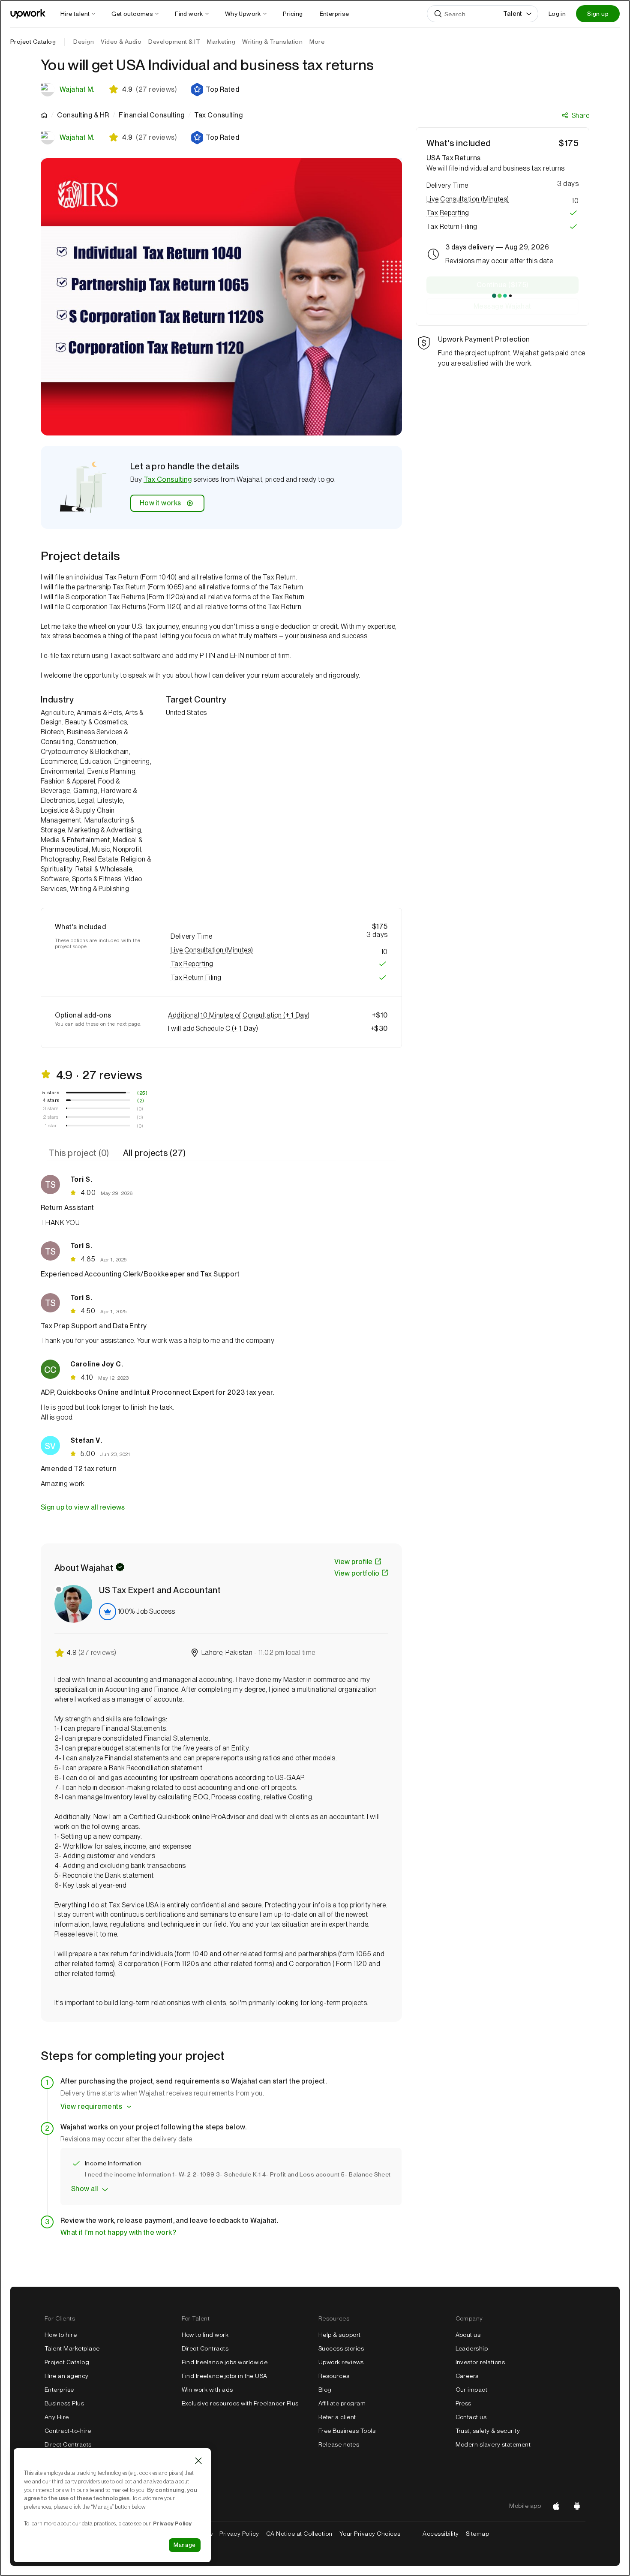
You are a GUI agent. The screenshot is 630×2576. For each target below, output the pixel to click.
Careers (467, 2376)
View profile (354, 1562)
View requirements (91, 2106)
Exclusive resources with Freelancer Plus (240, 2403)
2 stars (51, 1117)
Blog (325, 2390)
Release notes (339, 2444)
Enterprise (59, 2390)
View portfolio (357, 1573)
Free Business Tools (347, 2431)
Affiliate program (342, 2403)
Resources (334, 2376)
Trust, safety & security (488, 2431)
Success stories (341, 2348)
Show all (85, 2189)
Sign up (598, 14)
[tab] (80, 1153)
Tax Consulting (168, 479)
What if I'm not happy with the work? (118, 2232)
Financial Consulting (152, 115)
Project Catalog (33, 42)
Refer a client (337, 2417)
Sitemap (477, 2534)
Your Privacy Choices (378, 2534)
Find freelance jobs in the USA (225, 2376)
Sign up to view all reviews (83, 1507)
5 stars (51, 1093)
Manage (185, 2545)
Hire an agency (67, 2376)
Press (463, 2403)
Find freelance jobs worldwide (225, 2362)
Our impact (472, 2390)
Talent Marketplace (72, 2348)
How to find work (205, 2335)
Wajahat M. (77, 89)
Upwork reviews (341, 2362)
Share (580, 116)
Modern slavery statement (493, 2444)
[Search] (438, 14)
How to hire (61, 2335)
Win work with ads (207, 2390)
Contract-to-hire (68, 2431)
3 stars (51, 1108)
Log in (557, 14)
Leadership (472, 2348)
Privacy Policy (239, 2534)
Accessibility (441, 2534)
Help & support (340, 2335)
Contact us (471, 2417)
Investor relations (480, 2362)
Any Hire (57, 2417)
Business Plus (64, 2403)
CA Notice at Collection (299, 2534)
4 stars (51, 1100)
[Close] (198, 2461)
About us (468, 2335)
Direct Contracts (68, 2444)
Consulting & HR (83, 115)
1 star (51, 1126)
